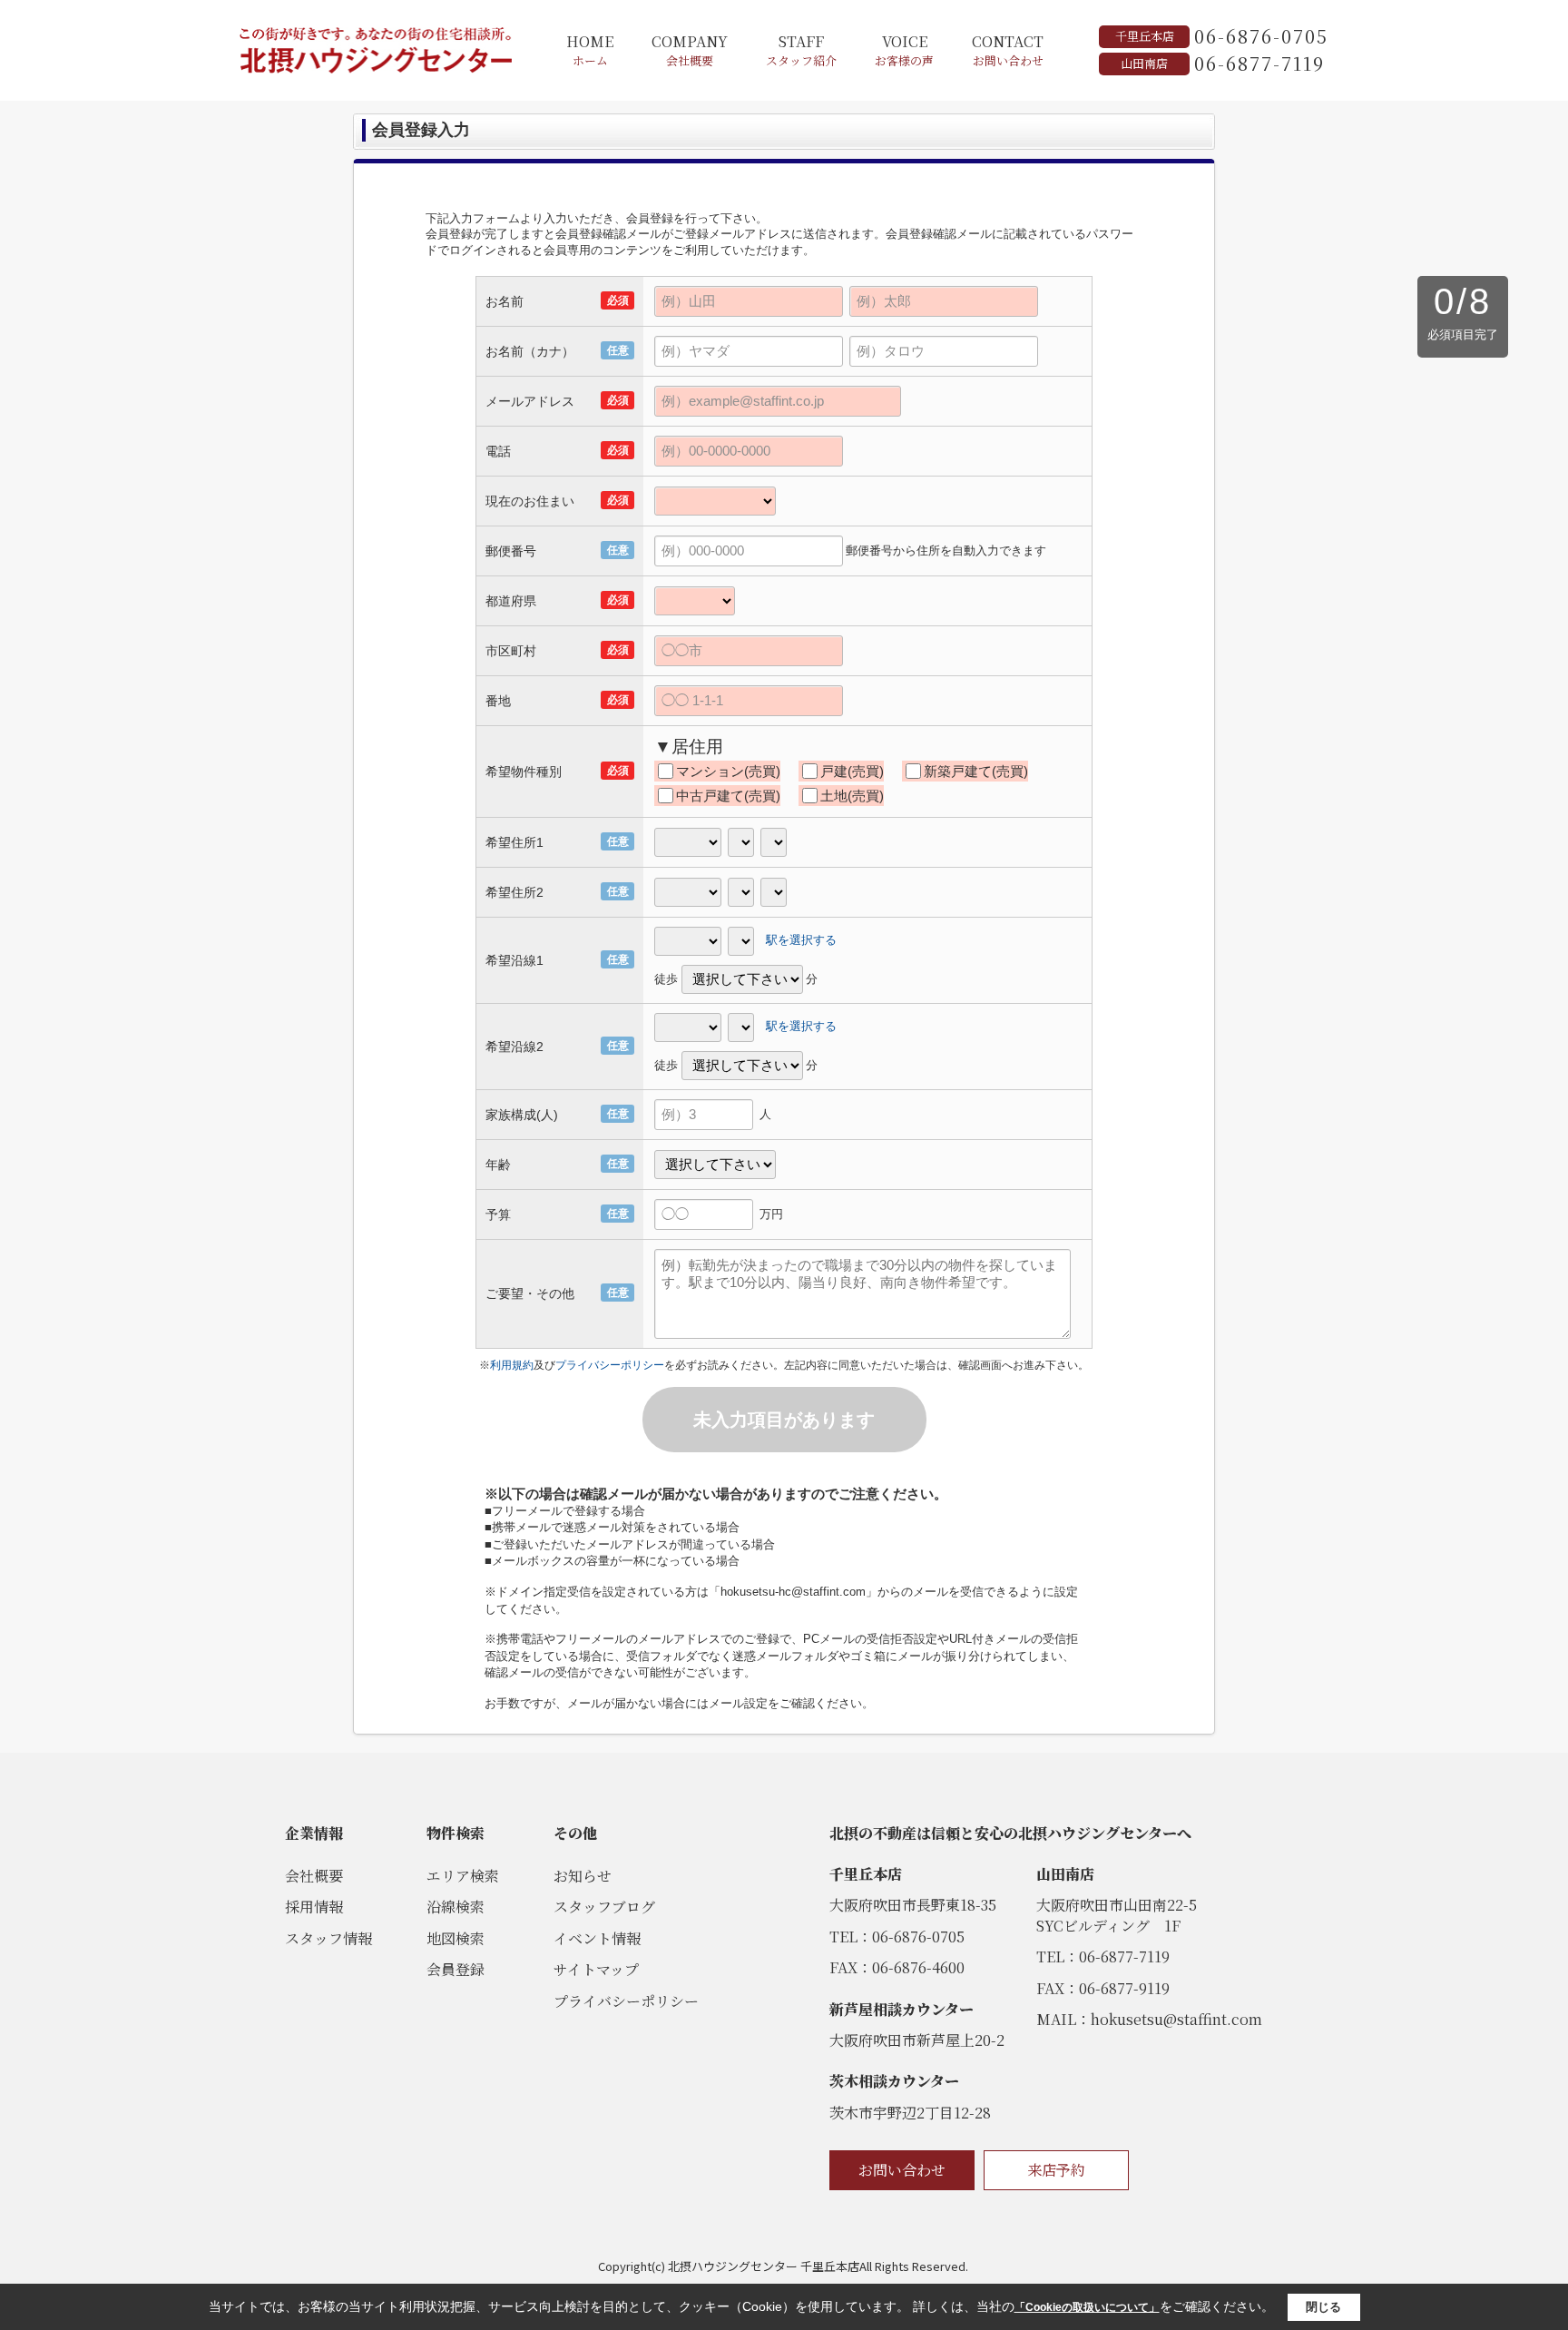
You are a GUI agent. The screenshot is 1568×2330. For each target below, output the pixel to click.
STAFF (801, 50)
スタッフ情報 (328, 1938)
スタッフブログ (604, 1907)
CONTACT (1008, 50)
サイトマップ (596, 1969)
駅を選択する (801, 940)
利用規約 (512, 1365)
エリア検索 (463, 1876)
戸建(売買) (852, 771)
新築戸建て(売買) (976, 771)
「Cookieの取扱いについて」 (1087, 2307)
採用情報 (314, 1907)
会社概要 (314, 1876)
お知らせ (583, 1876)
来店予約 (1056, 2170)
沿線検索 (456, 1907)
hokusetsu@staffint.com (1176, 2019)
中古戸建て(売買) (728, 796)
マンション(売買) (728, 771)
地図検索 (456, 1938)
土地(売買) (852, 796)
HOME (590, 50)
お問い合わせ (902, 2170)
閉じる (1323, 2307)
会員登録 (456, 1969)
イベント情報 (597, 1938)
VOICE (904, 50)
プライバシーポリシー (610, 1365)
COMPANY (690, 50)
